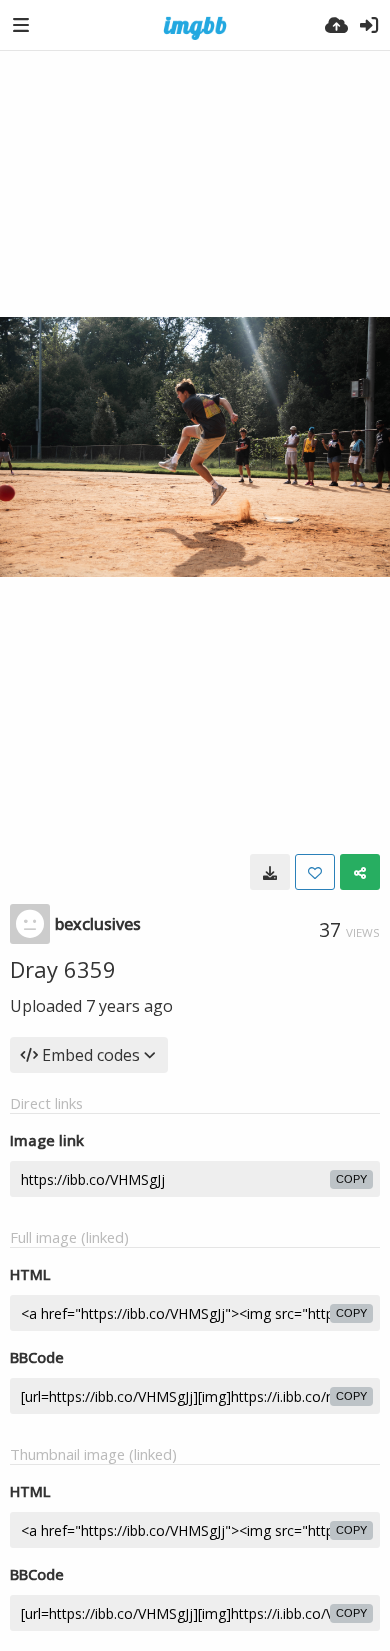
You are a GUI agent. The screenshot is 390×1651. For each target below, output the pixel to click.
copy (351, 1179)
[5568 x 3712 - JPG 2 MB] (270, 872)
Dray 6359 (63, 969)
